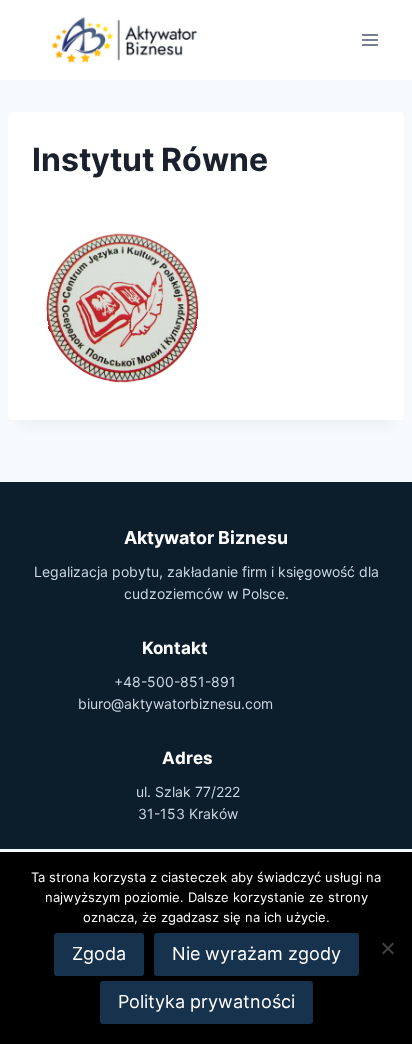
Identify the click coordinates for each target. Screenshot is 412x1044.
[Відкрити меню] (369, 39)
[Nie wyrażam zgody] (387, 948)
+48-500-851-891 (175, 681)
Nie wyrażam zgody (256, 953)
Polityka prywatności (206, 1001)
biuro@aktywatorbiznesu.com (175, 703)
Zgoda (99, 953)
